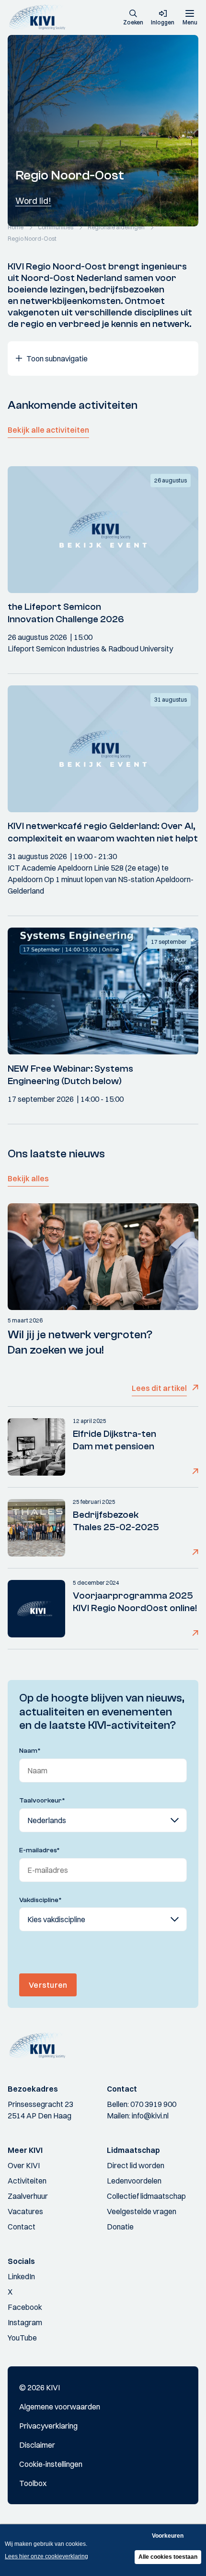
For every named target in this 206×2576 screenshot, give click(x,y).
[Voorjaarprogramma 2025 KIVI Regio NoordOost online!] (36, 1609)
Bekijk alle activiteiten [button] (48, 430)
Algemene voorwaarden (60, 2407)
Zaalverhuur (28, 2196)
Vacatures (25, 2211)
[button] (133, 18)
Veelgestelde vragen (142, 2211)
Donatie (120, 2227)
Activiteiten (27, 2181)
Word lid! (33, 201)
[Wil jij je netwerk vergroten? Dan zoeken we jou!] (103, 1257)
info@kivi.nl (150, 2116)
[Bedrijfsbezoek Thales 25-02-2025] (36, 1528)
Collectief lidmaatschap (146, 2196)
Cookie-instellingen (51, 2464)
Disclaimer (37, 2445)
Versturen (48, 1985)
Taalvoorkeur (42, 1801)
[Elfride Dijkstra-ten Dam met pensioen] (36, 1447)
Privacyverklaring (48, 2426)
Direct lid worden (136, 2165)
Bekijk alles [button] (28, 1178)
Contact (22, 2227)
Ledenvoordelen (134, 2181)
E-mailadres (40, 1850)
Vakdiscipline (40, 1900)
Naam (30, 1751)
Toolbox (33, 2483)
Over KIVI (24, 2165)
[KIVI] (40, 17)
